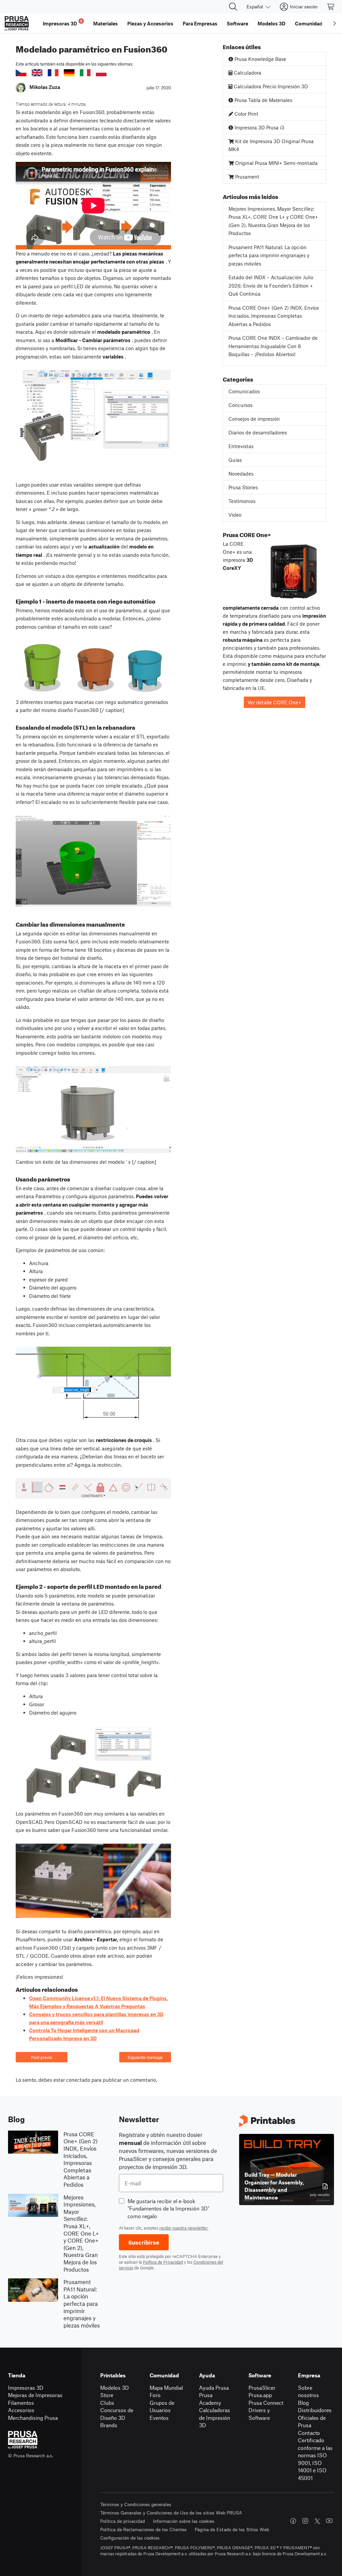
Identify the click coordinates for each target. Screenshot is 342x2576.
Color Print (246, 114)
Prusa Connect (266, 2403)
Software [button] (237, 23)
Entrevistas (241, 446)
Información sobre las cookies (184, 2521)
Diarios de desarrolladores (258, 432)
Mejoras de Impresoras (35, 2395)
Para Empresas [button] (200, 23)
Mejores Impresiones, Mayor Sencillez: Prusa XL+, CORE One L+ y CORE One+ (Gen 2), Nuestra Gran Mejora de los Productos (273, 221)
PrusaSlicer (262, 2388)
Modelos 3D (115, 2388)
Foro (155, 2395)
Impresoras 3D (26, 2388)
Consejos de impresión (254, 419)
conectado (78, 2080)
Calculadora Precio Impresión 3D (270, 86)
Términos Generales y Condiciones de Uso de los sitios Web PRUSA (171, 2513)
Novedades (241, 474)
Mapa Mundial (166, 2388)
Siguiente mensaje (145, 2057)
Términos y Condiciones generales (136, 2504)
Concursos (240, 405)
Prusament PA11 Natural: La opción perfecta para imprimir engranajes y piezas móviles (269, 255)
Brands (109, 2425)
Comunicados (244, 391)
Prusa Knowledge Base (260, 59)
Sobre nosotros (308, 2391)
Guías (235, 460)
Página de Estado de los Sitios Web (232, 2529)
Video (235, 515)
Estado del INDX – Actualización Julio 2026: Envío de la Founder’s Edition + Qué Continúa (271, 285)
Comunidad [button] (309, 23)
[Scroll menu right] (335, 23)
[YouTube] (329, 2521)
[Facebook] (293, 2521)
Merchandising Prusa (33, 2418)
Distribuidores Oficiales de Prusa (315, 2417)
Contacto (309, 2433)
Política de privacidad (123, 2521)
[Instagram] (305, 2521)
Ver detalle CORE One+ (274, 702)
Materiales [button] (106, 23)
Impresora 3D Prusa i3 (259, 127)
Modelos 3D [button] (272, 23)
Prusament (246, 177)
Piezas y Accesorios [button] (150, 23)
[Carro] (331, 7)
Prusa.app (260, 2395)
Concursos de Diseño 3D (117, 2414)
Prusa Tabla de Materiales (263, 100)
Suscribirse (144, 2242)
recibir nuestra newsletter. (184, 2228)
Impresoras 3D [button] (63, 23)
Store (107, 2395)
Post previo (42, 2057)
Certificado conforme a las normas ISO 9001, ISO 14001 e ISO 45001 (315, 2459)
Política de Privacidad (163, 2262)
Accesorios (21, 2410)
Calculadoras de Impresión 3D (215, 2417)
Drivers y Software (259, 2414)
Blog (303, 2403)
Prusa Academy (210, 2399)
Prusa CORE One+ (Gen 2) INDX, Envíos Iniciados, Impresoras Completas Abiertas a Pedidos (274, 316)
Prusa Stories (243, 487)
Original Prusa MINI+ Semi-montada (276, 163)
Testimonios (242, 501)
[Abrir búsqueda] (233, 7)
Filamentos (21, 2403)
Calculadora (247, 73)
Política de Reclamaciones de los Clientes (143, 2529)
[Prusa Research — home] (17, 23)
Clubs (107, 2403)
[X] (317, 2521)
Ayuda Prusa (214, 2388)
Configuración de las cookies (130, 2538)
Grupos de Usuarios (162, 2406)
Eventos (159, 2418)
